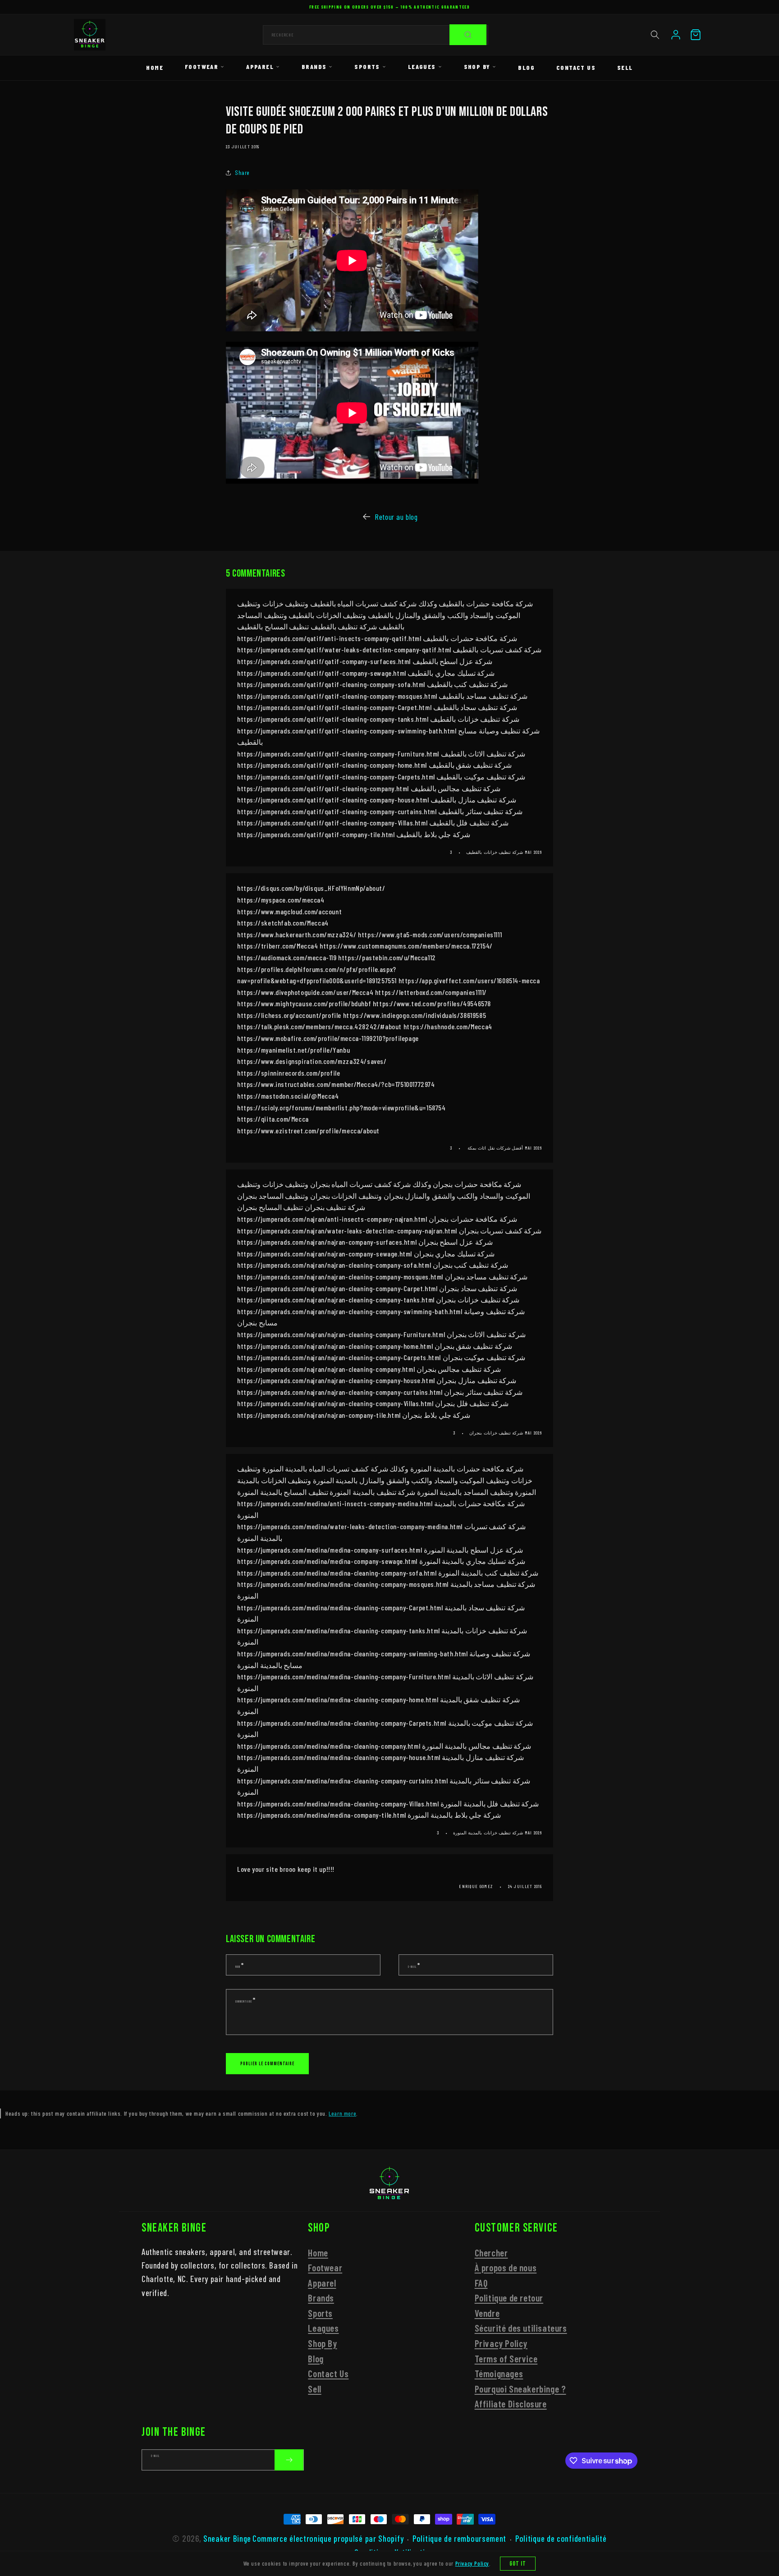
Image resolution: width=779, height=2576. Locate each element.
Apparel (260, 66)
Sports (367, 66)
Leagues (422, 66)
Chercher (491, 2253)
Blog (526, 67)
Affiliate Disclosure (511, 2404)
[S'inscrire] (289, 2460)
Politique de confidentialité (561, 2539)
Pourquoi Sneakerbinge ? (520, 2389)
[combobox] (376, 35)
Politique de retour (509, 2298)
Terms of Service (506, 2358)
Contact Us (576, 67)
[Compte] (676, 35)
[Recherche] (468, 35)
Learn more (342, 2113)
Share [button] (242, 172)
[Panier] (696, 35)
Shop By (477, 66)
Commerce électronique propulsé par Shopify (328, 2538)
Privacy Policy (501, 2343)
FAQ (481, 2283)
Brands (314, 66)
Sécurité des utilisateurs (521, 2328)
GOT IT (518, 2564)
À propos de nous (506, 2267)
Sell (625, 67)
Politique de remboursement (459, 2539)
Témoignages (499, 2373)
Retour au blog (396, 517)
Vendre (487, 2313)
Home (155, 67)
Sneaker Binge (227, 2538)
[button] (655, 35)
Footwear (202, 66)
